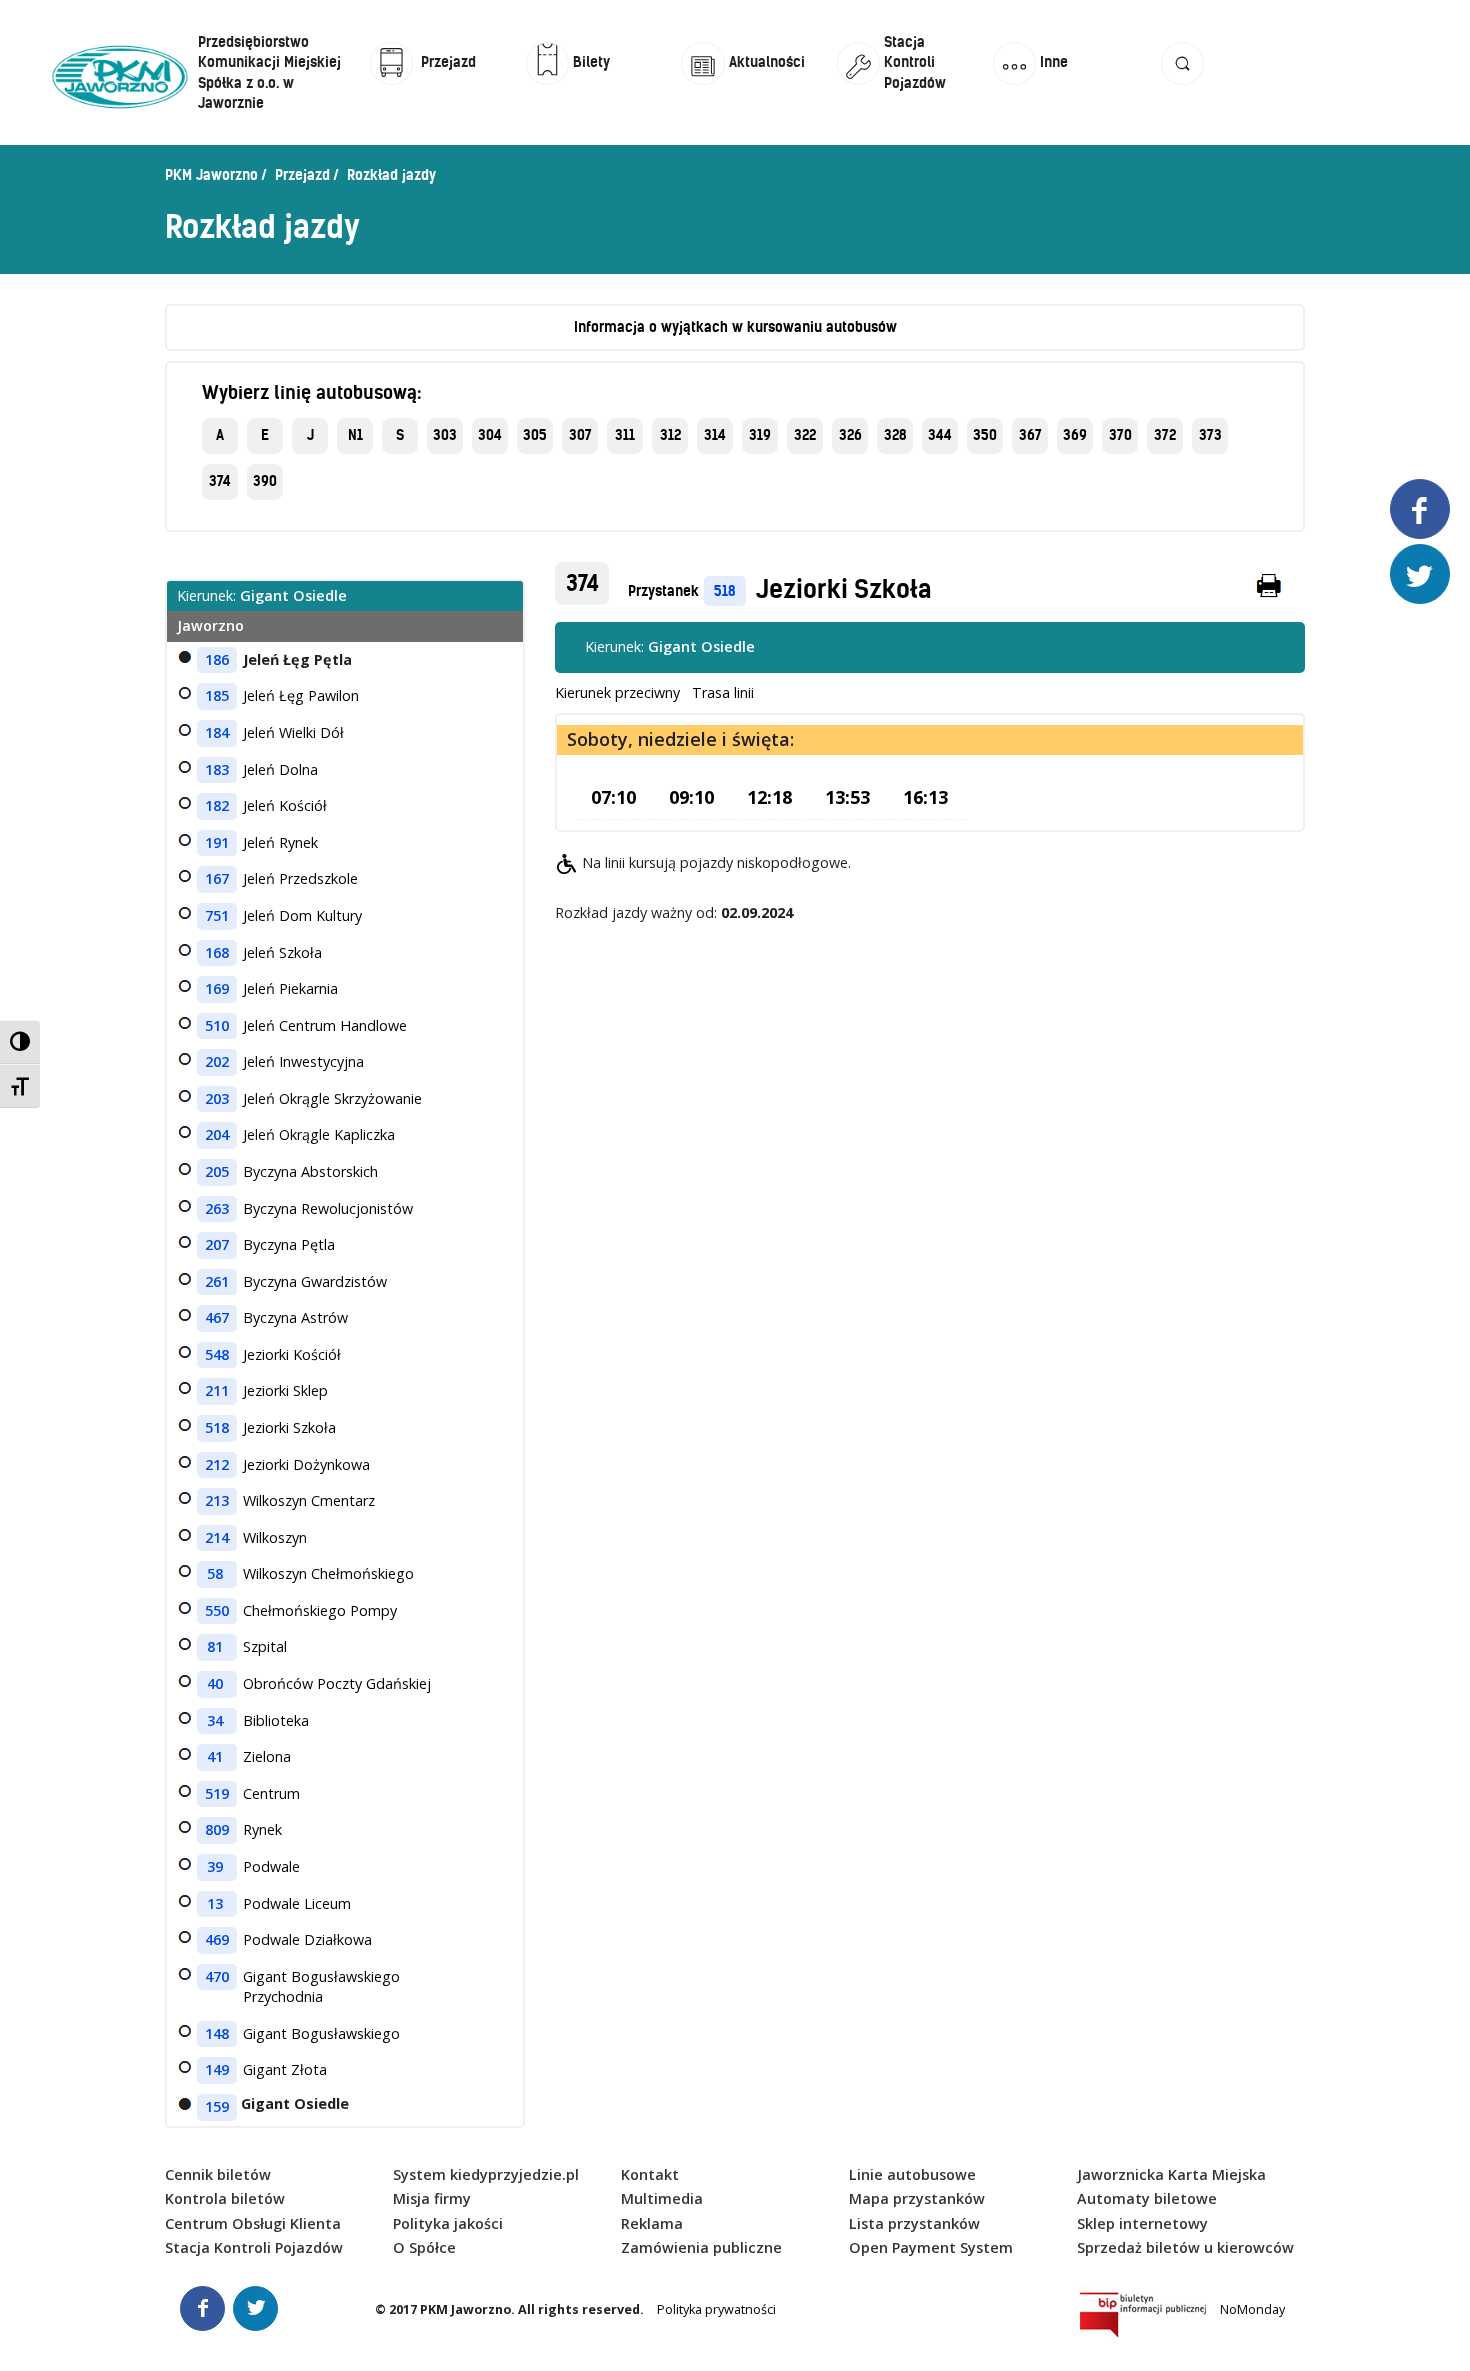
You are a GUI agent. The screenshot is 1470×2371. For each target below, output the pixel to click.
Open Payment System (931, 2247)
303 (445, 435)
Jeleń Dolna (280, 769)
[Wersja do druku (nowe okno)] (1270, 590)
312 (670, 435)
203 (217, 1098)
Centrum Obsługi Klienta (253, 2223)
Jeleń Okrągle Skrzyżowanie (332, 1098)
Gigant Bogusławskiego (321, 2033)
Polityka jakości (448, 2223)
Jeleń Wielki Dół (293, 732)
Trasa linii (723, 692)
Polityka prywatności (716, 2309)
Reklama (652, 2223)
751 (217, 915)
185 (217, 695)
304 (490, 435)
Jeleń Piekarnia (290, 988)
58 (215, 1573)
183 (217, 769)
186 (217, 659)
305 (535, 435)
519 (217, 1793)
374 (220, 481)
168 (217, 952)
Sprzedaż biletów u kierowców (1185, 2247)
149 (217, 2069)
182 (217, 805)
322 (805, 435)
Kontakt (650, 2174)
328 (895, 435)
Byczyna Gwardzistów (315, 1281)
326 (850, 435)
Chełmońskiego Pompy (320, 1610)
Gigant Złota (285, 2069)
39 (215, 1866)
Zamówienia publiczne (701, 2247)
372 (1165, 435)
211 (217, 1390)
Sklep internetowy (1142, 2223)
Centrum (271, 1793)
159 (217, 2106)
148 (217, 2033)
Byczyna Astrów (295, 1317)
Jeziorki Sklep (285, 1390)
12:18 (769, 797)
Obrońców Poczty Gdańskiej (337, 1683)
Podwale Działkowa (307, 1939)
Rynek (262, 1829)
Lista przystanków (914, 2223)
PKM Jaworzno (211, 175)
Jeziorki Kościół (292, 1354)
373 (1210, 435)
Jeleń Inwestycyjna (303, 1061)
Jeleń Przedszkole (300, 878)
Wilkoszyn (275, 1537)
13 (215, 1903)
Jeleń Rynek (280, 842)
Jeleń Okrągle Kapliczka (319, 1134)
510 (217, 1025)
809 (217, 1829)
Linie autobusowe (912, 2174)
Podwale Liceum (297, 1903)
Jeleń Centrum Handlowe (325, 1025)
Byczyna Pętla (289, 1244)
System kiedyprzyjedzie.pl (486, 2174)
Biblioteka (276, 1720)
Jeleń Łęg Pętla (297, 659)
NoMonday (1252, 2309)
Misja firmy (432, 2198)
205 (217, 1171)
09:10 (691, 797)
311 (625, 435)
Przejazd (302, 175)
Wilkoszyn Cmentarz (309, 1500)
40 (215, 1683)
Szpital (265, 1646)
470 (217, 1976)
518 (725, 591)
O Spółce (424, 2247)
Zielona (267, 1756)
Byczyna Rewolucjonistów (328, 1208)
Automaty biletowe (1147, 2198)
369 (1075, 435)
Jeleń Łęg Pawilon (301, 695)
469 (217, 1939)
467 (217, 1317)
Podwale (271, 1866)
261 (217, 1281)
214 (217, 1537)
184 (217, 732)
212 (217, 1464)
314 (715, 435)
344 (940, 435)
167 (217, 878)
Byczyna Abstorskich (310, 1171)
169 (217, 988)
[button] (1183, 82)
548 (217, 1354)
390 (265, 481)
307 (580, 435)
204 (217, 1134)
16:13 (925, 797)
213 (217, 1500)
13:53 (847, 797)
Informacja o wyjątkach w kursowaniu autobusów (735, 327)
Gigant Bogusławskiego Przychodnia (321, 1987)
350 (985, 435)
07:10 (613, 797)
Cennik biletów (218, 2174)
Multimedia (662, 2198)
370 (1120, 435)
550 (217, 1610)
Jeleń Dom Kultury (302, 915)
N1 (355, 435)
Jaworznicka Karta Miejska (1171, 2174)
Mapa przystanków (917, 2198)
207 (217, 1244)
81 (215, 1646)
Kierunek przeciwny (617, 692)
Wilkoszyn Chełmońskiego (328, 1573)
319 (760, 435)
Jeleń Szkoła (282, 952)
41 (215, 1756)
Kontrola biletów (225, 2198)
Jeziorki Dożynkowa (306, 1464)
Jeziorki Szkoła (844, 589)
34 (215, 1720)
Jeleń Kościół (285, 805)
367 (1030, 435)
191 (217, 842)
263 (217, 1208)
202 (217, 1061)
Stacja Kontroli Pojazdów (254, 2247)
